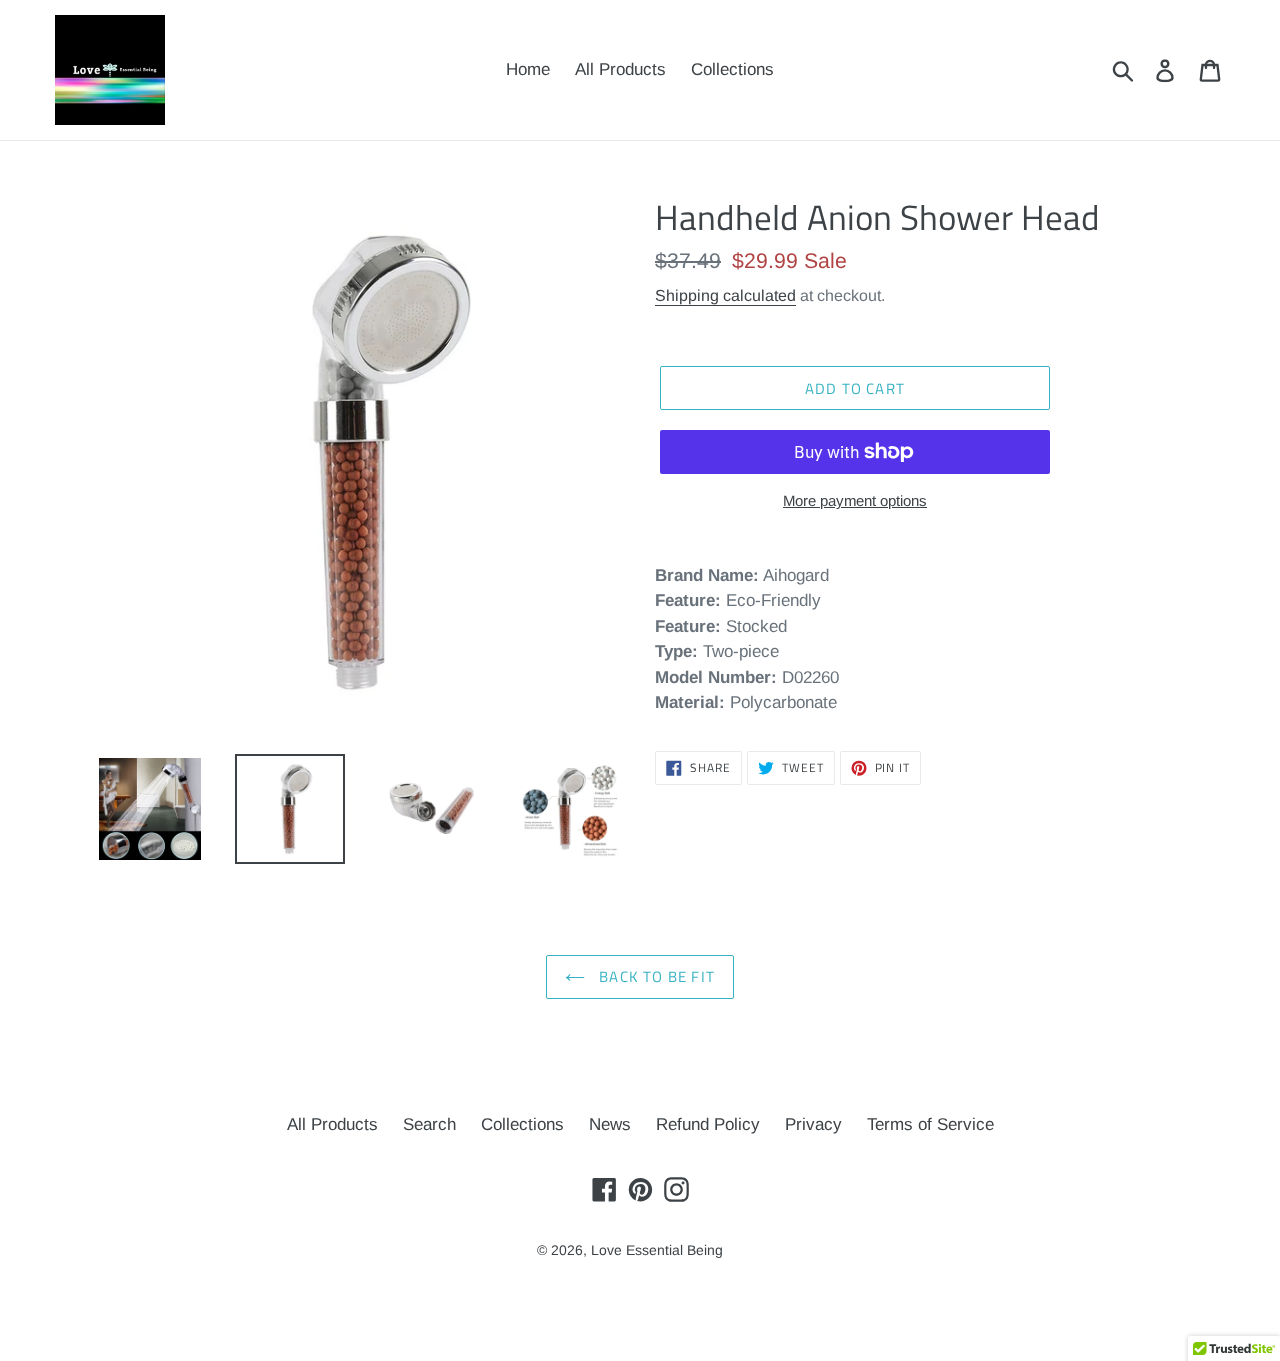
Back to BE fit (655, 976)
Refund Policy (708, 1124)
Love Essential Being (657, 1250)
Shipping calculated (725, 295)
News (610, 1124)
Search (429, 1124)
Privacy (813, 1124)
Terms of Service (930, 1124)
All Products (332, 1124)
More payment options (855, 500)
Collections (522, 1124)
